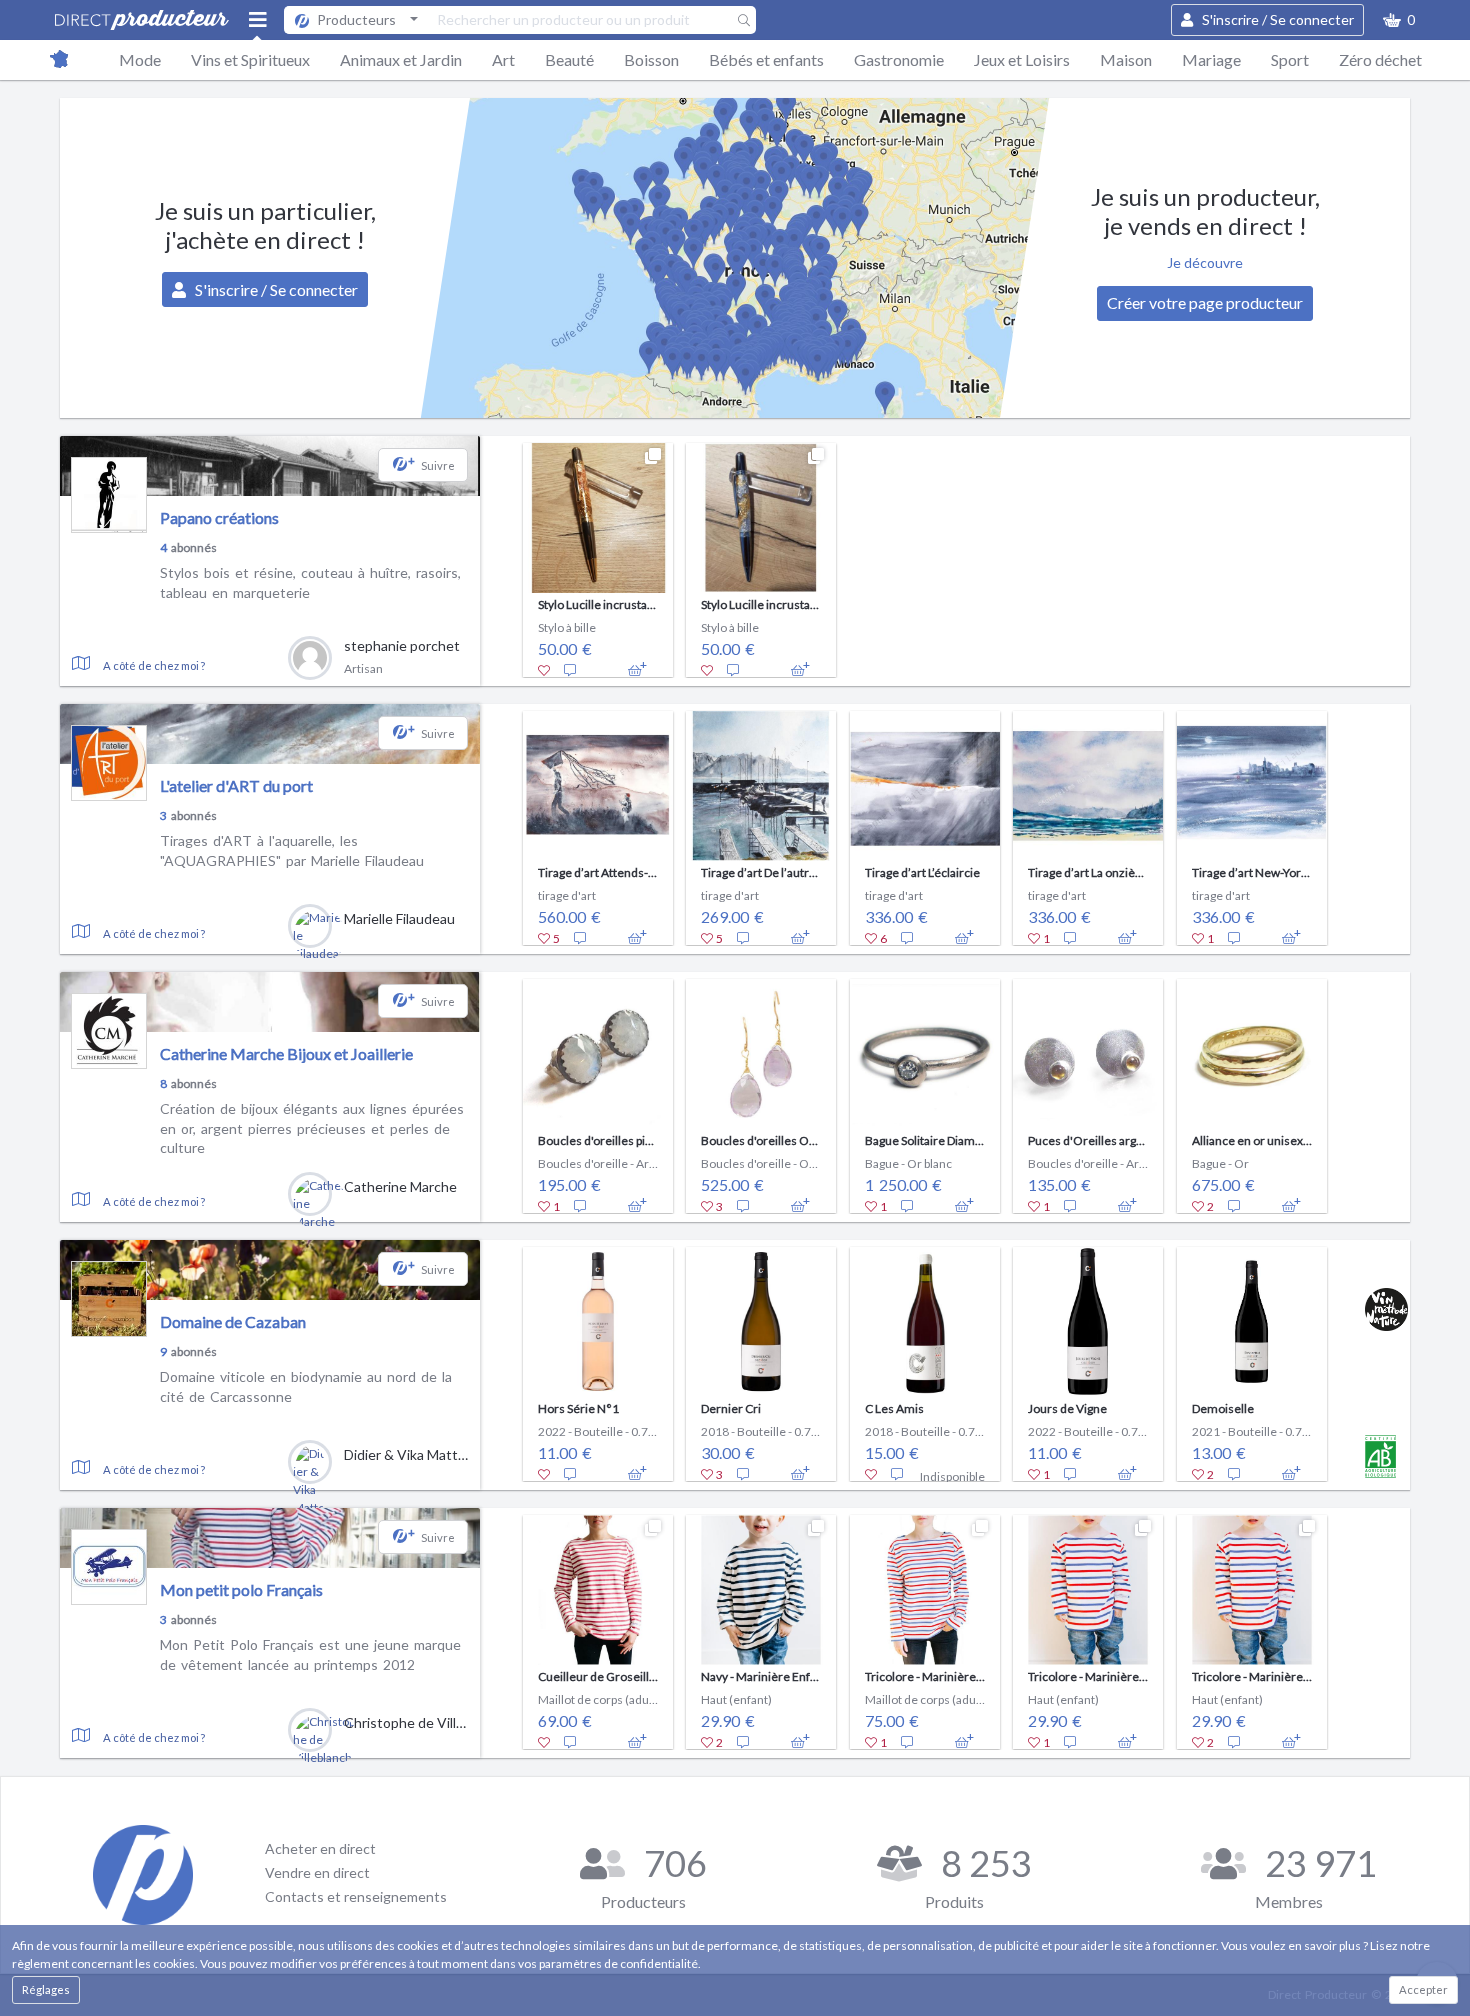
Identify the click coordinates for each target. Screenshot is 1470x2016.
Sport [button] (1290, 59)
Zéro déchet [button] (1380, 59)
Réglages (46, 1989)
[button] (1399, 20)
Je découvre (1205, 262)
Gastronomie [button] (899, 59)
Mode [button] (140, 59)
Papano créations (219, 517)
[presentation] (498, 555)
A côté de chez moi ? (154, 665)
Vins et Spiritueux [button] (250, 59)
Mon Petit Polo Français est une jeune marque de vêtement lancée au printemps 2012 (310, 1654)
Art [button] (503, 59)
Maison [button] (1126, 59)
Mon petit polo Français (241, 1589)
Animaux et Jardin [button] (401, 59)
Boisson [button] (651, 59)
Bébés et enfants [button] (766, 59)
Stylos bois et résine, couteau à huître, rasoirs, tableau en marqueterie (310, 582)
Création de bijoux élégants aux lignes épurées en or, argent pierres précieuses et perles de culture (312, 1128)
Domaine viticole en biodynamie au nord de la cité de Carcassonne (306, 1386)
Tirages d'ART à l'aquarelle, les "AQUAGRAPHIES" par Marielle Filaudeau (292, 850)
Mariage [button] (1211, 59)
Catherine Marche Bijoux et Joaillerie (286, 1053)
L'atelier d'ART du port (236, 785)
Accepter (1423, 1989)
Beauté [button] (569, 59)
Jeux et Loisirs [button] (1022, 59)
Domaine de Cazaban (233, 1321)
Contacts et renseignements (356, 1896)
